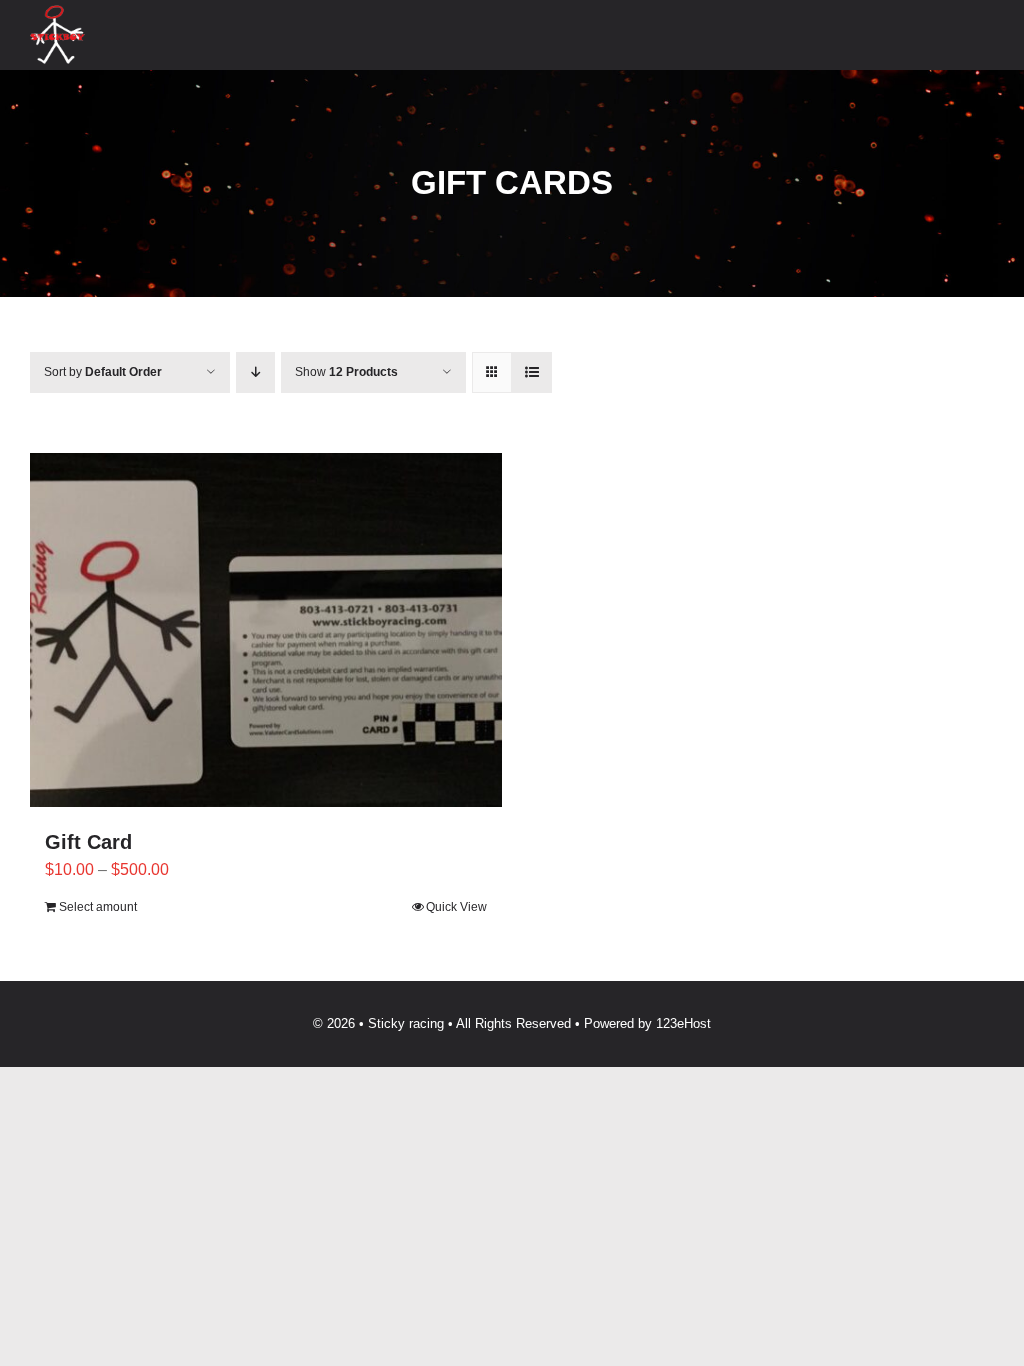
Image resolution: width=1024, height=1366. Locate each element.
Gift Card (88, 842)
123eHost (683, 1023)
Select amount (98, 907)
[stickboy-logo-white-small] (57, 12)
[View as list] (531, 372)
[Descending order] (255, 372)
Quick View (456, 907)
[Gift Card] (266, 630)
